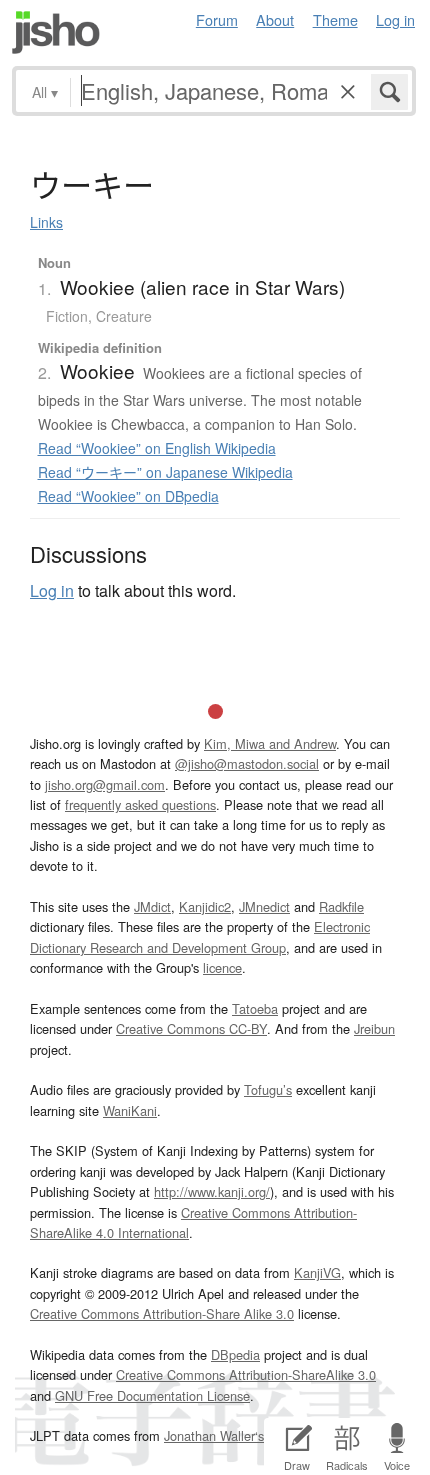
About (275, 19)
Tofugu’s (268, 1089)
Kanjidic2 (205, 906)
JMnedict (264, 906)
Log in (395, 19)
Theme (335, 19)
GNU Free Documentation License (152, 1395)
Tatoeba (255, 1008)
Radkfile (341, 906)
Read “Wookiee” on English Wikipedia (157, 448)
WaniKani (130, 1110)
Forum (217, 19)
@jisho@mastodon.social (247, 763)
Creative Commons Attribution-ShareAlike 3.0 (246, 1374)
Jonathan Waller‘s (214, 1435)
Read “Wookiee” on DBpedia (128, 496)
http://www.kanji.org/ (212, 1191)
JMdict (152, 906)
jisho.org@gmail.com (105, 784)
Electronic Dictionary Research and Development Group (200, 936)
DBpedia (235, 1354)
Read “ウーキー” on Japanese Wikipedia (165, 472)
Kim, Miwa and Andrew (270, 743)
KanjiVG (317, 1272)
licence (222, 967)
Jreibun (374, 1028)
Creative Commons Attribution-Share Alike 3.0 (162, 1313)
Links (46, 222)
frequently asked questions (140, 804)
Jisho (56, 32)
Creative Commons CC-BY (191, 1028)
